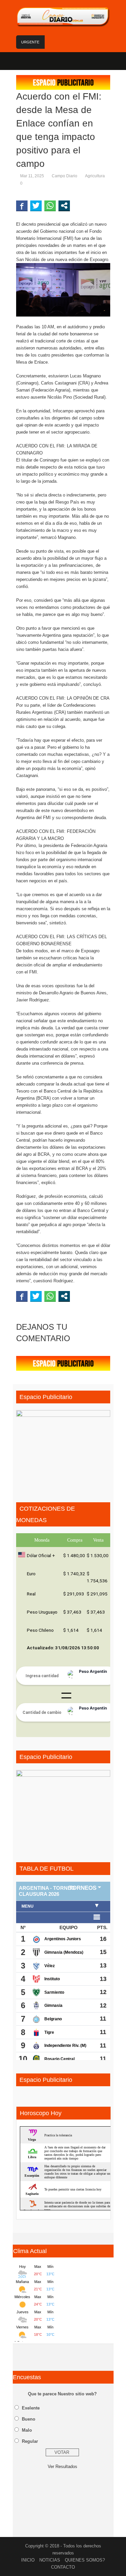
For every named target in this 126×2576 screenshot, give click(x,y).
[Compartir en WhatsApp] (50, 206)
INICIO (28, 2560)
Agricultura (95, 176)
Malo (27, 2430)
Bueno (29, 2419)
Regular (30, 2441)
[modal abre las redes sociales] (64, 206)
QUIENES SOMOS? (85, 2560)
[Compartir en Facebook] (22, 206)
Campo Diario (65, 176)
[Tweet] (36, 206)
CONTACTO (63, 2567)
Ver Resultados (62, 2467)
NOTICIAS (50, 2560)
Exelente (31, 2408)
